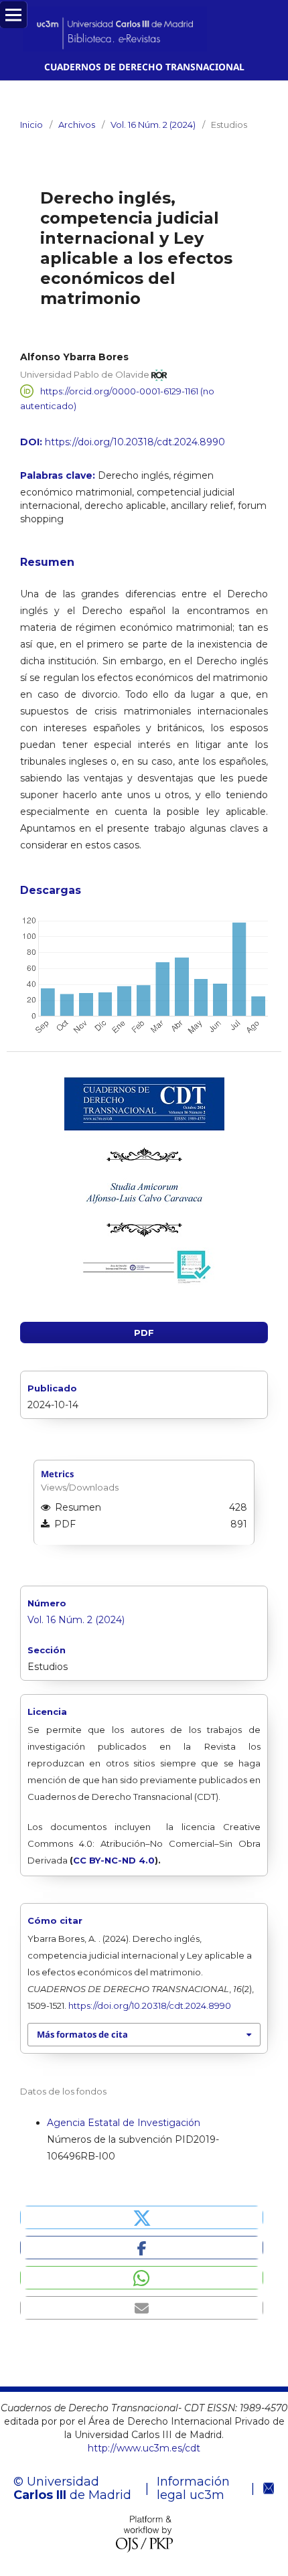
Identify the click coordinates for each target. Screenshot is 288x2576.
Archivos (77, 125)
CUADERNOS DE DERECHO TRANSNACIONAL (144, 67)
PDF (144, 1333)
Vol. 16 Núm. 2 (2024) (153, 125)
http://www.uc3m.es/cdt (144, 2448)
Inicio (31, 125)
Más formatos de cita (82, 2034)
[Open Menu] (13, 15)
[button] (142, 2217)
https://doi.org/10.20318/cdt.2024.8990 (135, 442)
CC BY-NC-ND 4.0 (114, 1860)
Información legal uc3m (193, 2488)
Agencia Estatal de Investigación (124, 2123)
